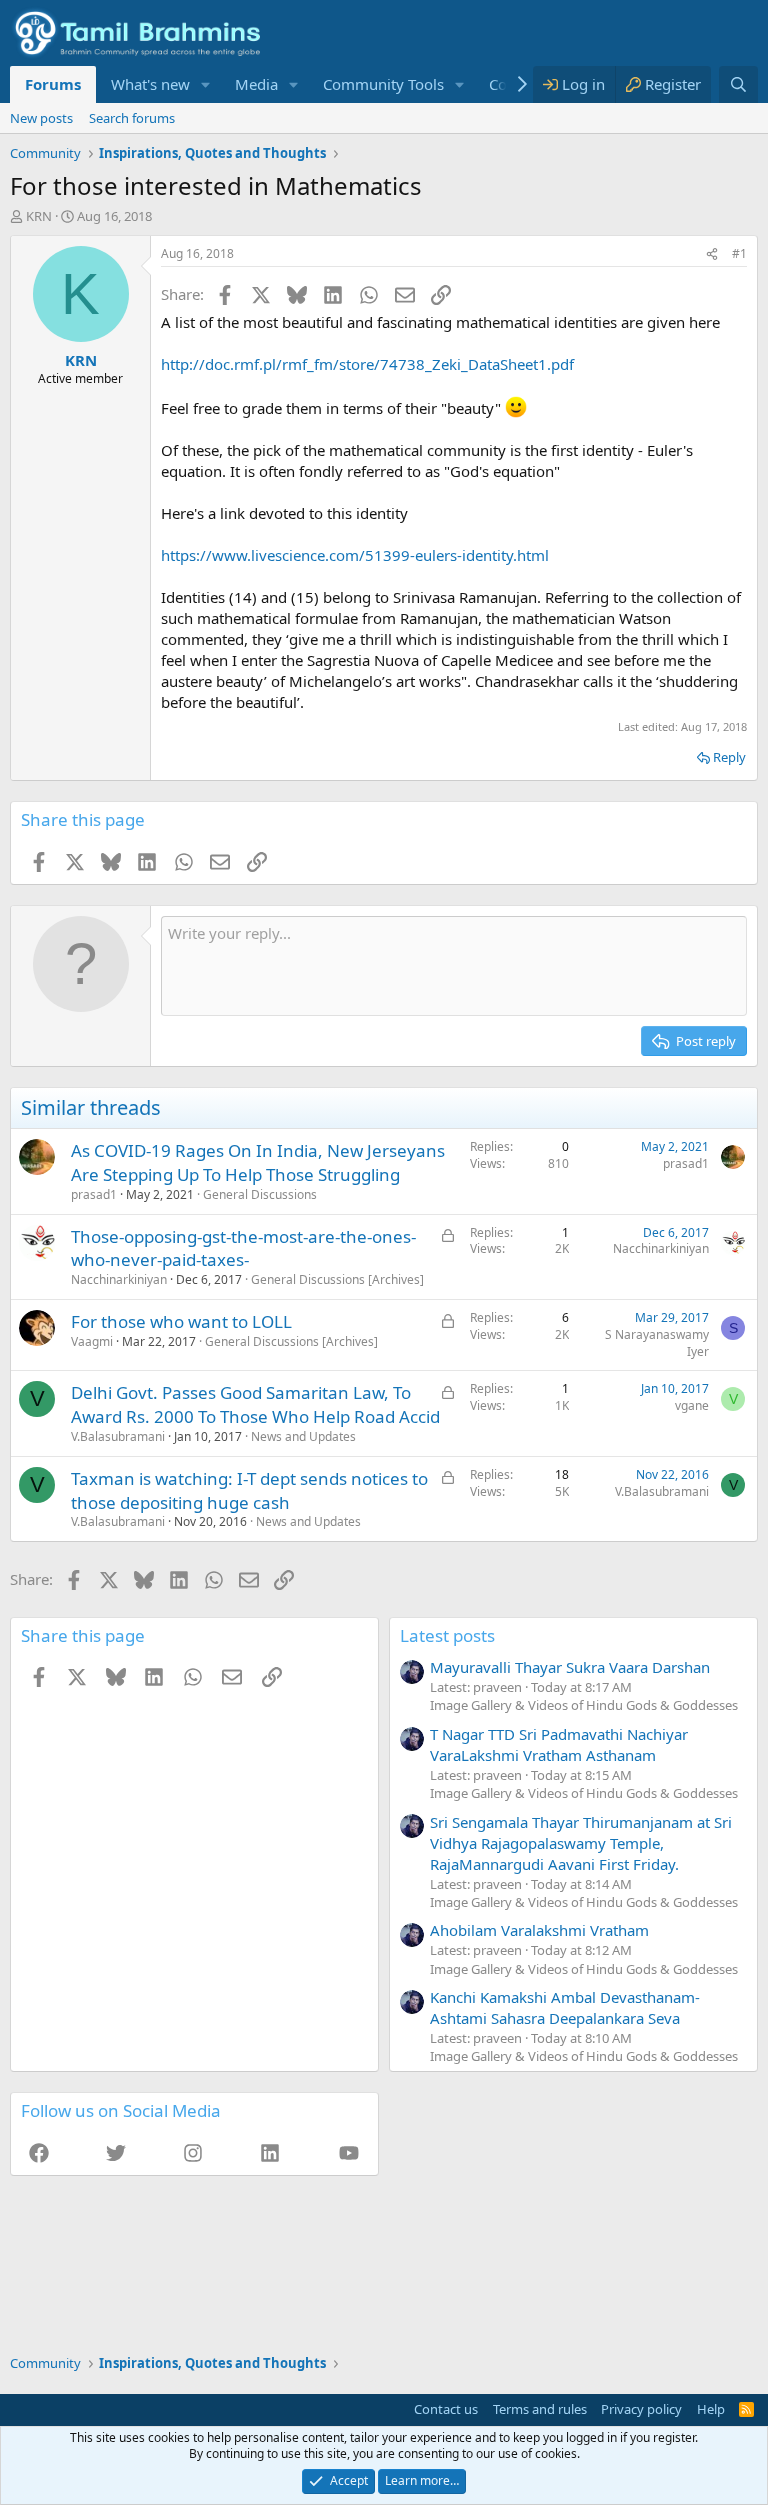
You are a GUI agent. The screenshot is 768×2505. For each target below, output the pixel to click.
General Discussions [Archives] (337, 1279)
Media (256, 84)
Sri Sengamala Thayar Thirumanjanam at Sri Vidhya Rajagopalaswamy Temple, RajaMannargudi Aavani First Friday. (581, 1843)
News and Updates (303, 1436)
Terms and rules (540, 2409)
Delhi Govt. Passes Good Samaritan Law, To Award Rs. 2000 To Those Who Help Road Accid (255, 1404)
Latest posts (447, 1635)
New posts (41, 118)
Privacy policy (641, 2409)
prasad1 (94, 1194)
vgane (692, 1405)
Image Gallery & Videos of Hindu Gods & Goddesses (584, 1705)
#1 (739, 253)
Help (711, 2409)
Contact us (446, 2409)
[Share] (712, 254)
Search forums (132, 118)
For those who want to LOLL (181, 1321)
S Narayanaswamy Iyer (657, 1343)
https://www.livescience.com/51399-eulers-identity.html (355, 555)
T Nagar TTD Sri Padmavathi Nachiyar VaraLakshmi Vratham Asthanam (559, 1744)
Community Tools (383, 84)
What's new (150, 84)
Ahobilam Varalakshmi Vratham (539, 1930)
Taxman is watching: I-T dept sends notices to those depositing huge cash (249, 1490)
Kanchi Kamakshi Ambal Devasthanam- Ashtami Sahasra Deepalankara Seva (565, 2007)
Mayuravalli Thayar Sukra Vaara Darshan (570, 1667)
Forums (53, 84)
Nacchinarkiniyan (119, 1279)
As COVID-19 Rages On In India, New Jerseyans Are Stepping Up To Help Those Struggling (258, 1162)
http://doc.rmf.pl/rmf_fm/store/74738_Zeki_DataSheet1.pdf (367, 364)
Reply (729, 757)
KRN (39, 216)
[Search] (738, 84)
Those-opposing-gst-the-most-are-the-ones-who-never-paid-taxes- (243, 1248)
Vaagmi (92, 1341)
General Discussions (260, 1194)
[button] (206, 84)
